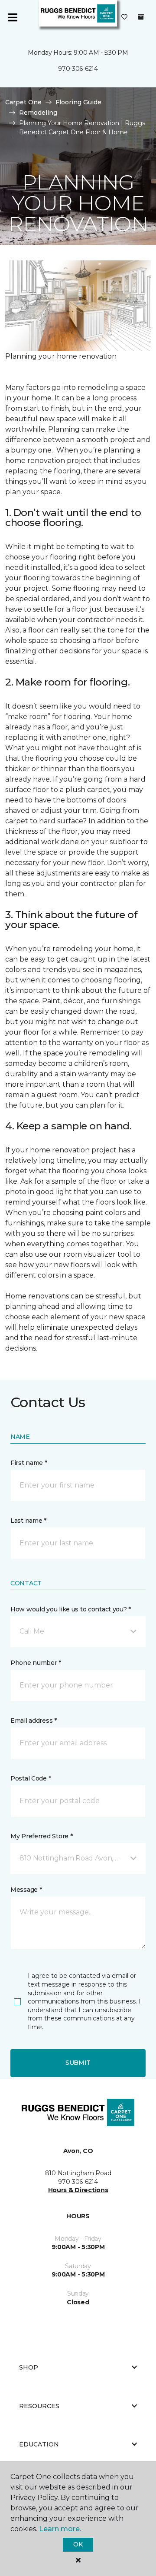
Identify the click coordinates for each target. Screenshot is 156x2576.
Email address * (34, 1721)
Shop (29, 2367)
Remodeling (38, 113)
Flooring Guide (78, 102)
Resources (39, 2406)
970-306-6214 (78, 69)
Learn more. (60, 2529)
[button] (78, 1631)
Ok (78, 2544)
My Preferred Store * (41, 1836)
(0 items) (141, 17)
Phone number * (36, 1663)
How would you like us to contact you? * (71, 1609)
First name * (29, 1463)
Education (39, 2444)
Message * (26, 1890)
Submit (78, 2063)
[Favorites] (124, 17)
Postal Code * (31, 1778)
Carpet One (23, 102)
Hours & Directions (78, 2190)
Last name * (28, 1521)
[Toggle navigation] (13, 17)
